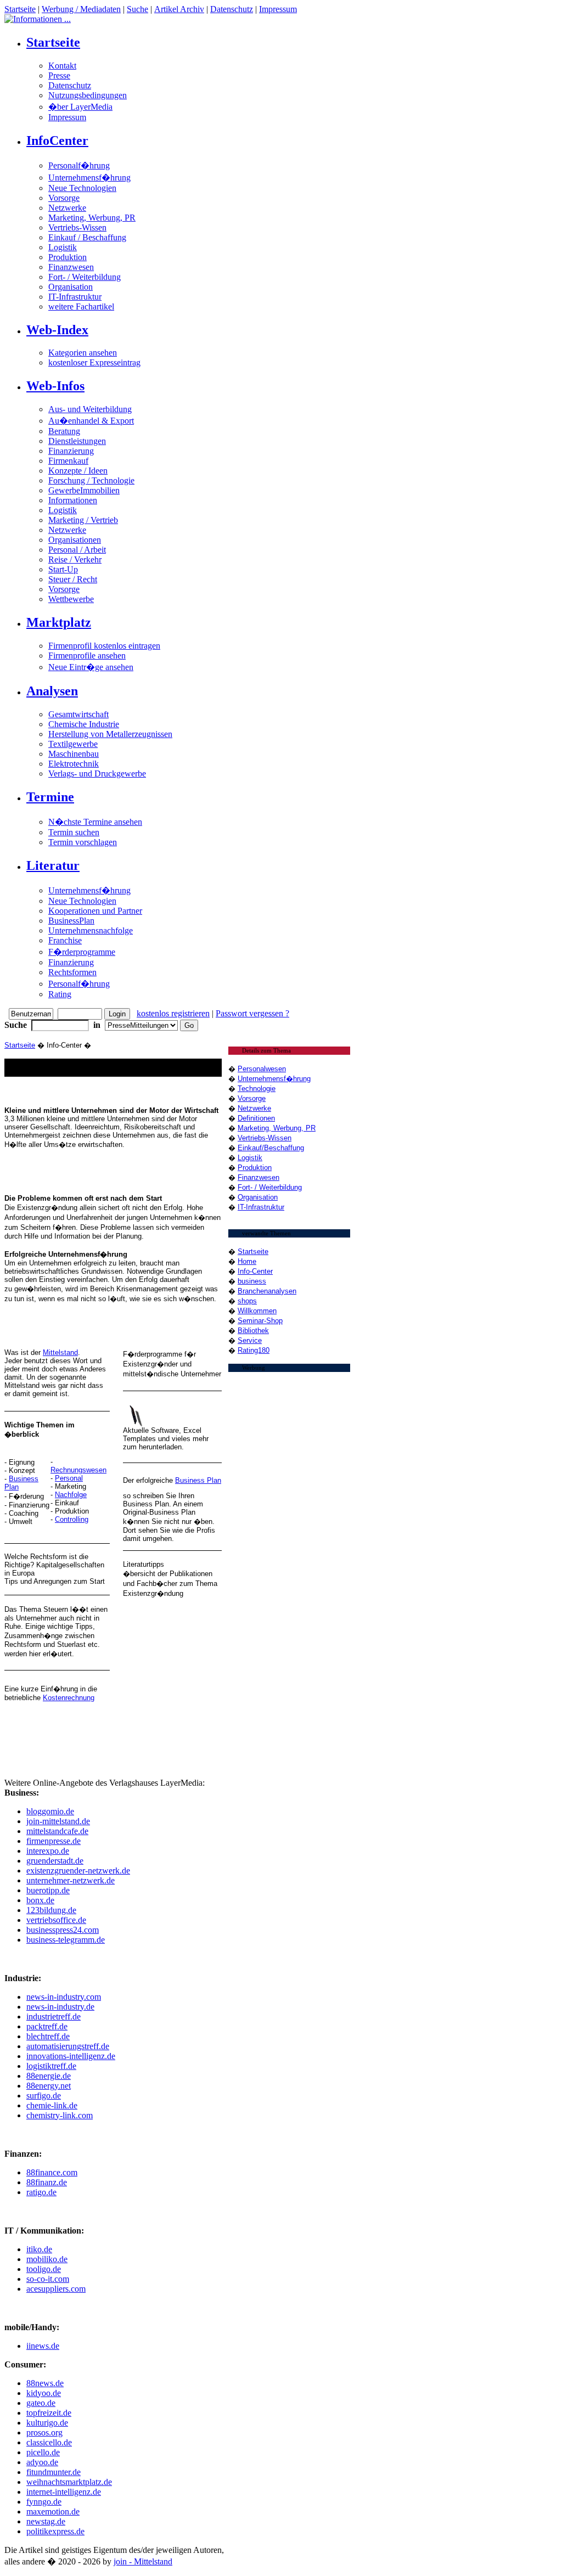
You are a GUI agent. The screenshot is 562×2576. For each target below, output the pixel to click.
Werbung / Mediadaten (81, 9)
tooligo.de (44, 2269)
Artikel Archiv (179, 9)
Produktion (68, 257)
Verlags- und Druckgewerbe (97, 774)
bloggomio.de (50, 1811)
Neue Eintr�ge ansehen (91, 667)
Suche (137, 9)
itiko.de (39, 2249)
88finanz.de (47, 2182)
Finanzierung (71, 451)
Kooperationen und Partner (95, 911)
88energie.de (49, 2076)
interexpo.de (48, 1851)
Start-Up (63, 569)
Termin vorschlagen (83, 842)
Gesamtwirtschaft (78, 714)
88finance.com (52, 2172)
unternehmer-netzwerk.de (71, 1880)
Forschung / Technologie (91, 480)
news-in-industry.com (64, 1997)
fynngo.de (44, 2502)
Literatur (53, 865)
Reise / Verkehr (75, 559)
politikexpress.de (55, 2531)
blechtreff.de (48, 2036)
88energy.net (49, 2086)
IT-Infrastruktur (75, 297)
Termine (50, 797)
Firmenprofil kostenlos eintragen (104, 646)
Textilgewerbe (73, 744)
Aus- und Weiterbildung (90, 409)
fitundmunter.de (54, 2472)
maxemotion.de (53, 2512)
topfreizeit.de (49, 2413)
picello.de (43, 2452)
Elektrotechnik (74, 764)
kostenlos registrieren (173, 1013)
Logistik (63, 247)
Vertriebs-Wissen (77, 227)
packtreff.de (47, 2026)
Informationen (73, 500)
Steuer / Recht (73, 579)
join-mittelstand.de (58, 1821)
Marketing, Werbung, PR (92, 218)
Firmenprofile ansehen (87, 656)
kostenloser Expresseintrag (94, 362)
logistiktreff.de (51, 2066)
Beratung (64, 431)
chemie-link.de (52, 2105)
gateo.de (41, 2403)
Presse (59, 75)
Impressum (278, 9)
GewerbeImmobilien (84, 490)
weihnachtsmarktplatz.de (69, 2482)
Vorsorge (64, 198)
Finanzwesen (71, 267)
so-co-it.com (48, 2279)
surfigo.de (44, 2096)
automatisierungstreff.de (68, 2046)
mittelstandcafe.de (57, 1831)
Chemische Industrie (84, 724)
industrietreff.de (54, 2017)
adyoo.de (42, 2462)
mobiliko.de (47, 2259)
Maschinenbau (74, 754)
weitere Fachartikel (81, 306)
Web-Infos (55, 386)
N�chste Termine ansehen (95, 822)
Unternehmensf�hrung (89, 178)
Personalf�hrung (79, 165)
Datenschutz (232, 9)
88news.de (45, 2383)
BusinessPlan (71, 921)
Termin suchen (74, 832)
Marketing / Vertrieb (83, 520)
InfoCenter (57, 140)
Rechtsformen (72, 972)
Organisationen (75, 540)
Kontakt (62, 66)
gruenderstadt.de (55, 1861)
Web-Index (57, 330)
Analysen (52, 691)
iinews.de (43, 2346)
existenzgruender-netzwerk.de (78, 1871)
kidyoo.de (44, 2393)
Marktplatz (59, 622)
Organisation (71, 287)
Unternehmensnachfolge (91, 930)
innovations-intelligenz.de (71, 2056)
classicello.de (49, 2442)
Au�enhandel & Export (91, 421)
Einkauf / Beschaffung (87, 237)
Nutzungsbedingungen (88, 95)
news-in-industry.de (60, 2007)
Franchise (65, 940)
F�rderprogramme (82, 952)
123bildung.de (51, 1910)
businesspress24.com (63, 1930)
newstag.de (46, 2521)
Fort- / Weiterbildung (85, 277)
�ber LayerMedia (80, 107)
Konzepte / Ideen (78, 471)
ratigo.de (41, 2192)
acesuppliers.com (56, 2289)
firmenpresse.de (54, 1841)
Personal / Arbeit (77, 550)
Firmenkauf (68, 461)
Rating (60, 994)
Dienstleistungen (77, 441)
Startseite (20, 9)
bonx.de (40, 1900)
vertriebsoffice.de (56, 1920)
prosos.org (44, 2432)
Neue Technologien (82, 188)
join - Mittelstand (143, 2561)
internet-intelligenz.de (64, 2492)
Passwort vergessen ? (252, 1013)
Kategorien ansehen (83, 353)
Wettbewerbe (71, 599)
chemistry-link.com (60, 2115)
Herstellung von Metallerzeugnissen (110, 734)
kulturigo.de (47, 2423)
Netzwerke (67, 208)
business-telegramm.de (66, 1940)
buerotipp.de (48, 1890)
